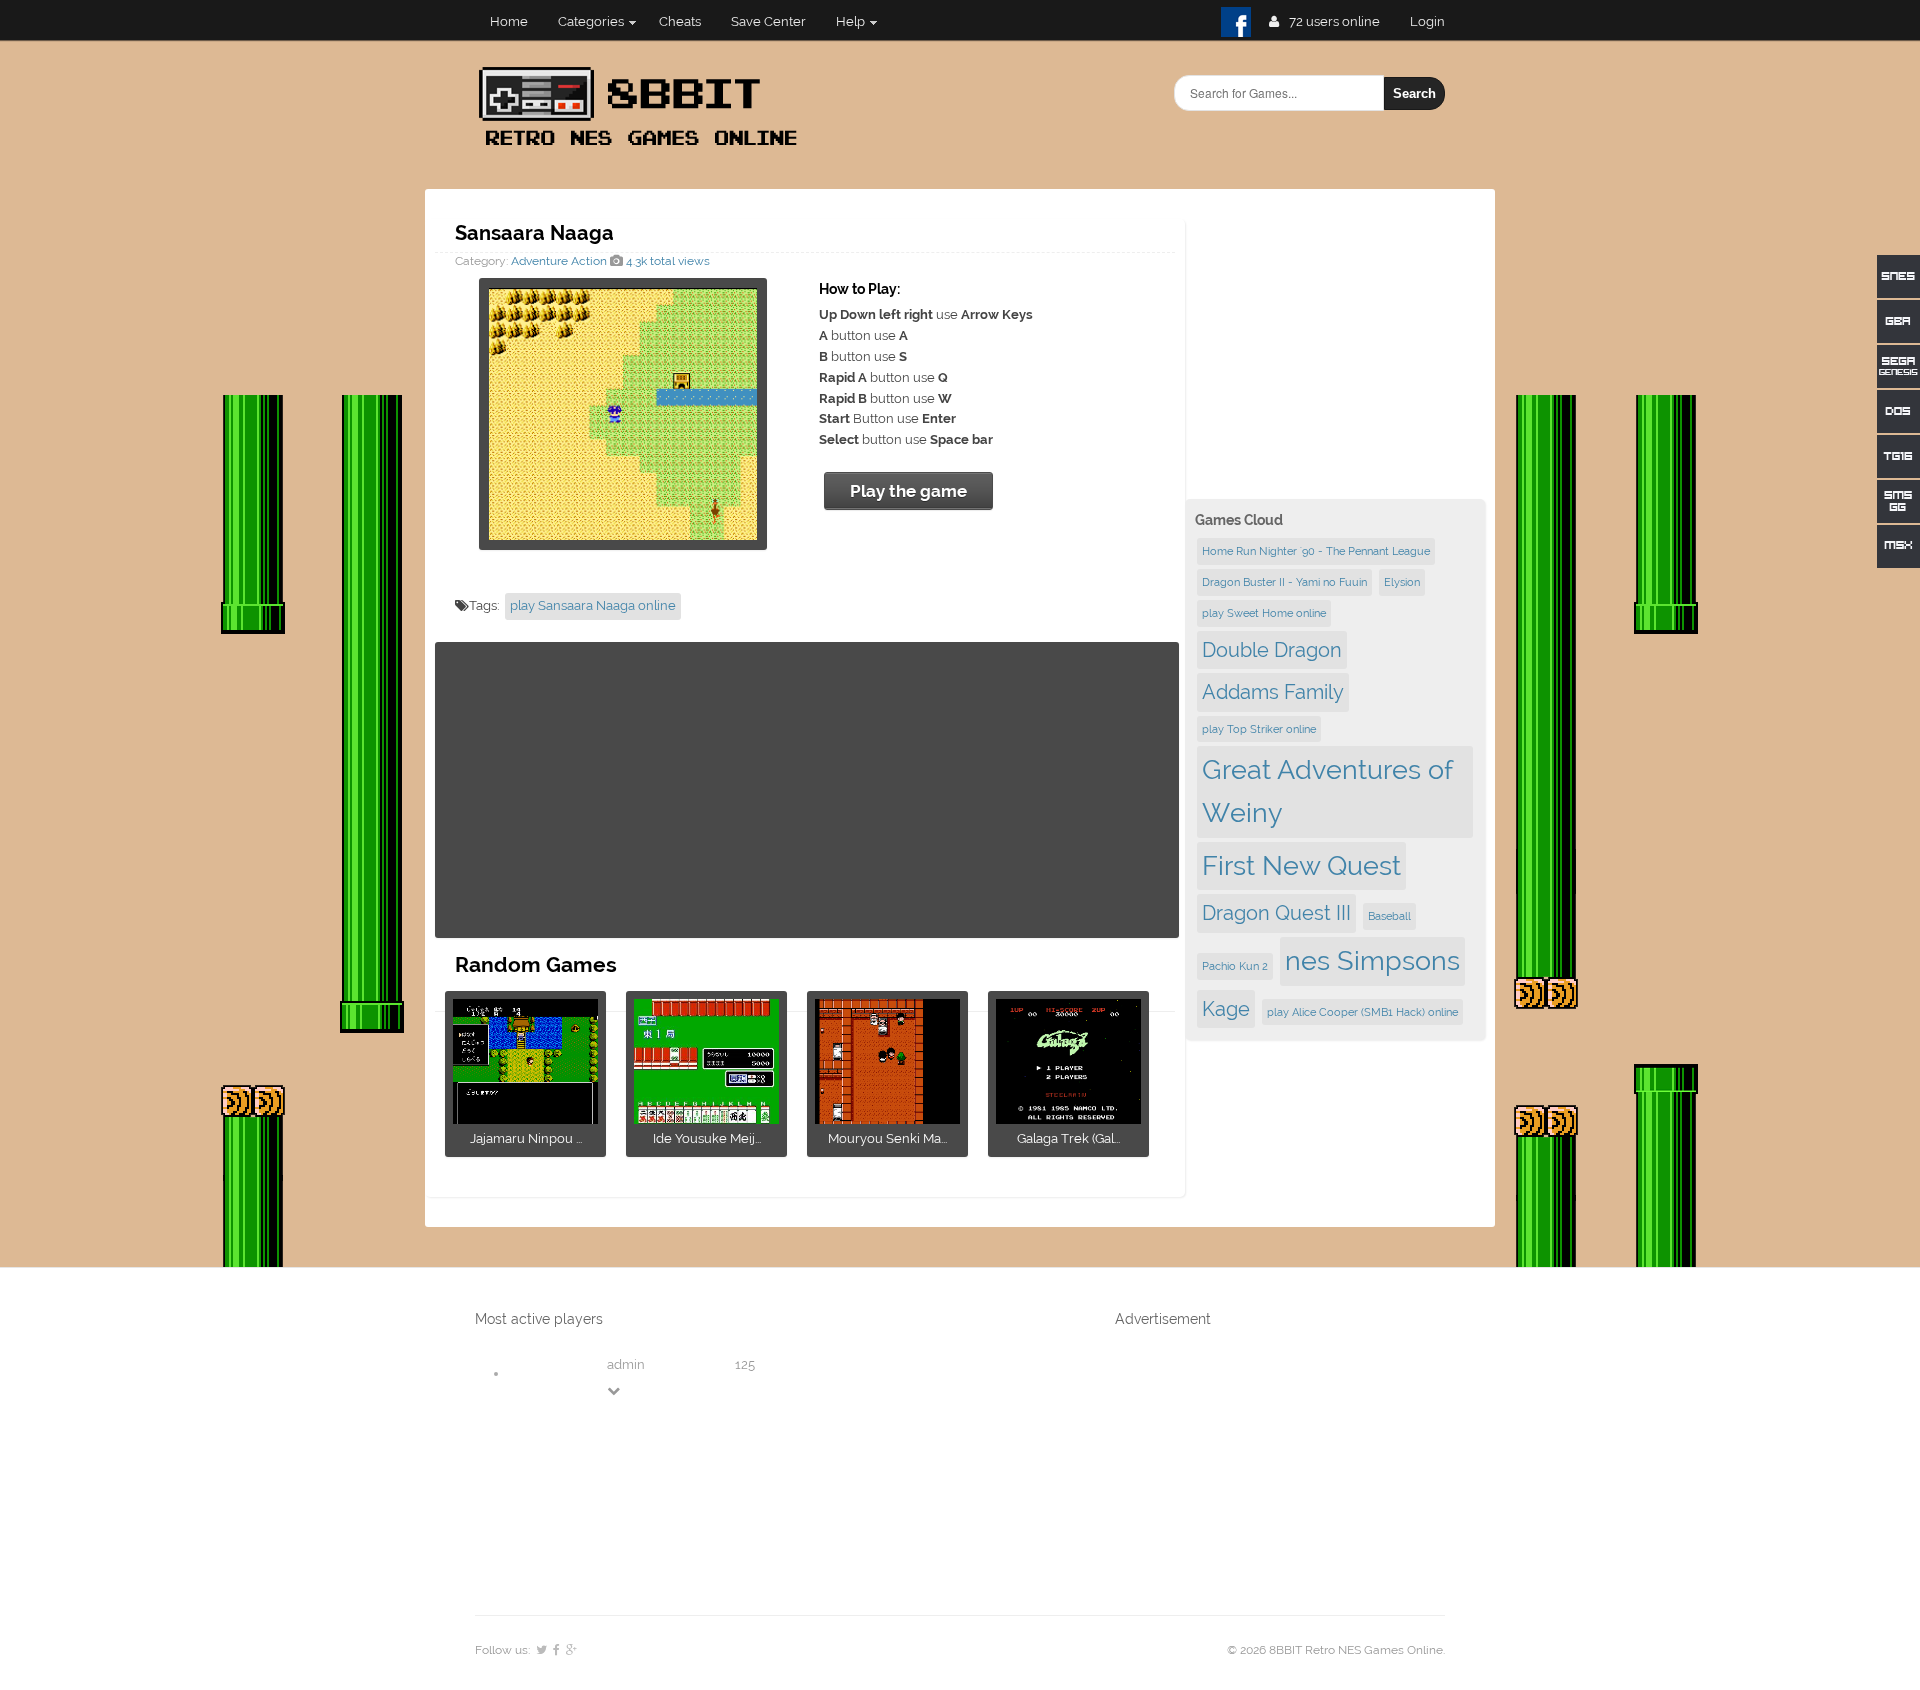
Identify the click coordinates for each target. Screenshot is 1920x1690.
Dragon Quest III (1276, 913)
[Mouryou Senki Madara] (887, 1117)
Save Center (768, 21)
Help (850, 21)
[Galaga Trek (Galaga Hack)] (1068, 1117)
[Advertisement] (807, 790)
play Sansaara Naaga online (593, 605)
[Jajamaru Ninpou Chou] (525, 1117)
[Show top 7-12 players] (615, 1390)
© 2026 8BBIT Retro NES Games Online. (1336, 1650)
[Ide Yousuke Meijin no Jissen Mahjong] (706, 1117)
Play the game (908, 491)
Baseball (1389, 916)
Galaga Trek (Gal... (1068, 1138)
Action (589, 261)
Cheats (680, 21)
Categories (591, 21)
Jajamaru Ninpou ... (526, 1138)
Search (1414, 93)
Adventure (539, 261)
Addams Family (1273, 692)
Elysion (1402, 582)
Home (509, 21)
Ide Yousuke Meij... (707, 1138)
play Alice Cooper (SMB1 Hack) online (1362, 1012)
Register (1435, 21)
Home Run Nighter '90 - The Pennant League (1316, 551)
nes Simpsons (1372, 960)
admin (626, 1364)
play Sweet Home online (1264, 613)
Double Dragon (1272, 650)
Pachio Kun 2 (1235, 966)
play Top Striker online (1259, 729)
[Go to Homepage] (644, 147)
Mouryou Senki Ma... (887, 1138)
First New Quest (1301, 865)
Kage (1226, 1009)
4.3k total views (666, 261)
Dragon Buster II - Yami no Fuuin (1284, 582)
